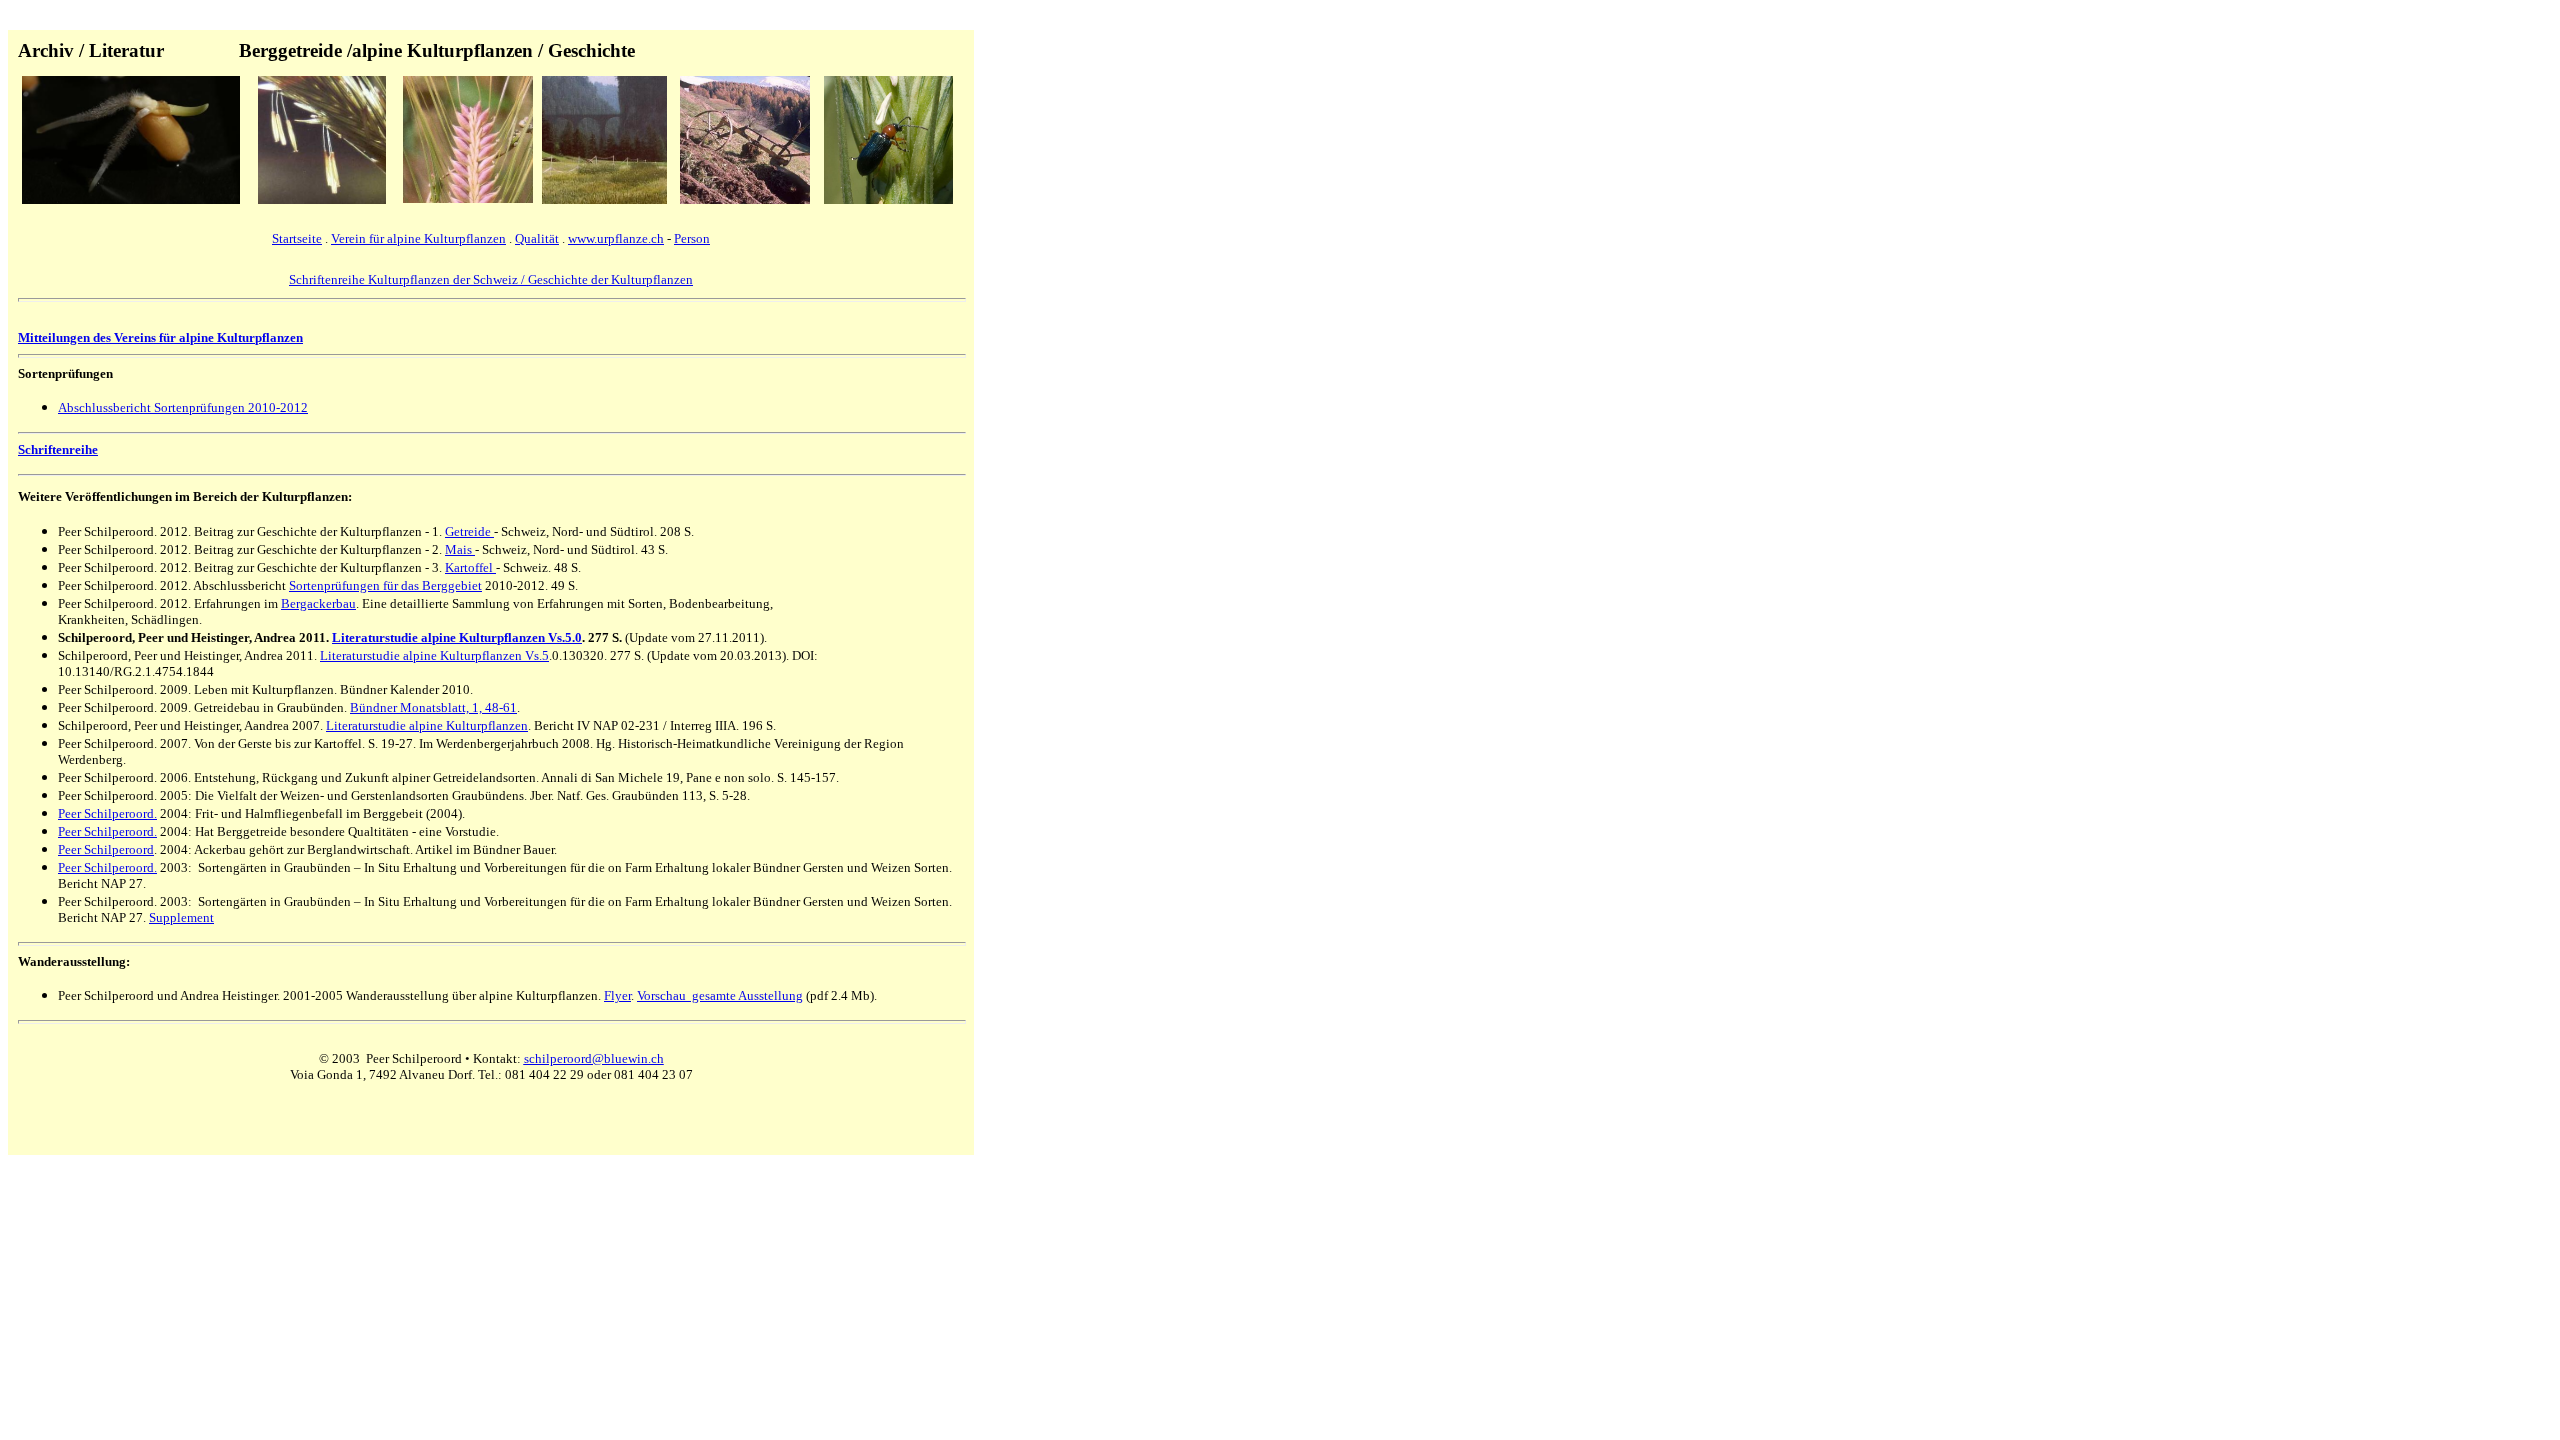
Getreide (469, 531)
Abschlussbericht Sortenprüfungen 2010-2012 (183, 407)
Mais (460, 549)
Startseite (297, 238)
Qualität (537, 238)
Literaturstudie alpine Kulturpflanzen (427, 725)
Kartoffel (470, 567)
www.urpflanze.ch (616, 238)
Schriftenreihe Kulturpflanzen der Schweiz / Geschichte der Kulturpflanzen (491, 279)
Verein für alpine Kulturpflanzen (418, 238)
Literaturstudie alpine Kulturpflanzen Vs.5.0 (457, 637)
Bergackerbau (318, 603)
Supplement (181, 917)
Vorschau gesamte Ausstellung (720, 995)
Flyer (617, 995)
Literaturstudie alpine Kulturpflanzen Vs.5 (434, 655)
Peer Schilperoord (106, 849)
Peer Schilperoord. (107, 813)
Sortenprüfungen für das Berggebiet (385, 585)
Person (692, 238)
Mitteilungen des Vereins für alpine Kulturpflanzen (160, 337)
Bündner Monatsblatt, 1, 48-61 (433, 707)
